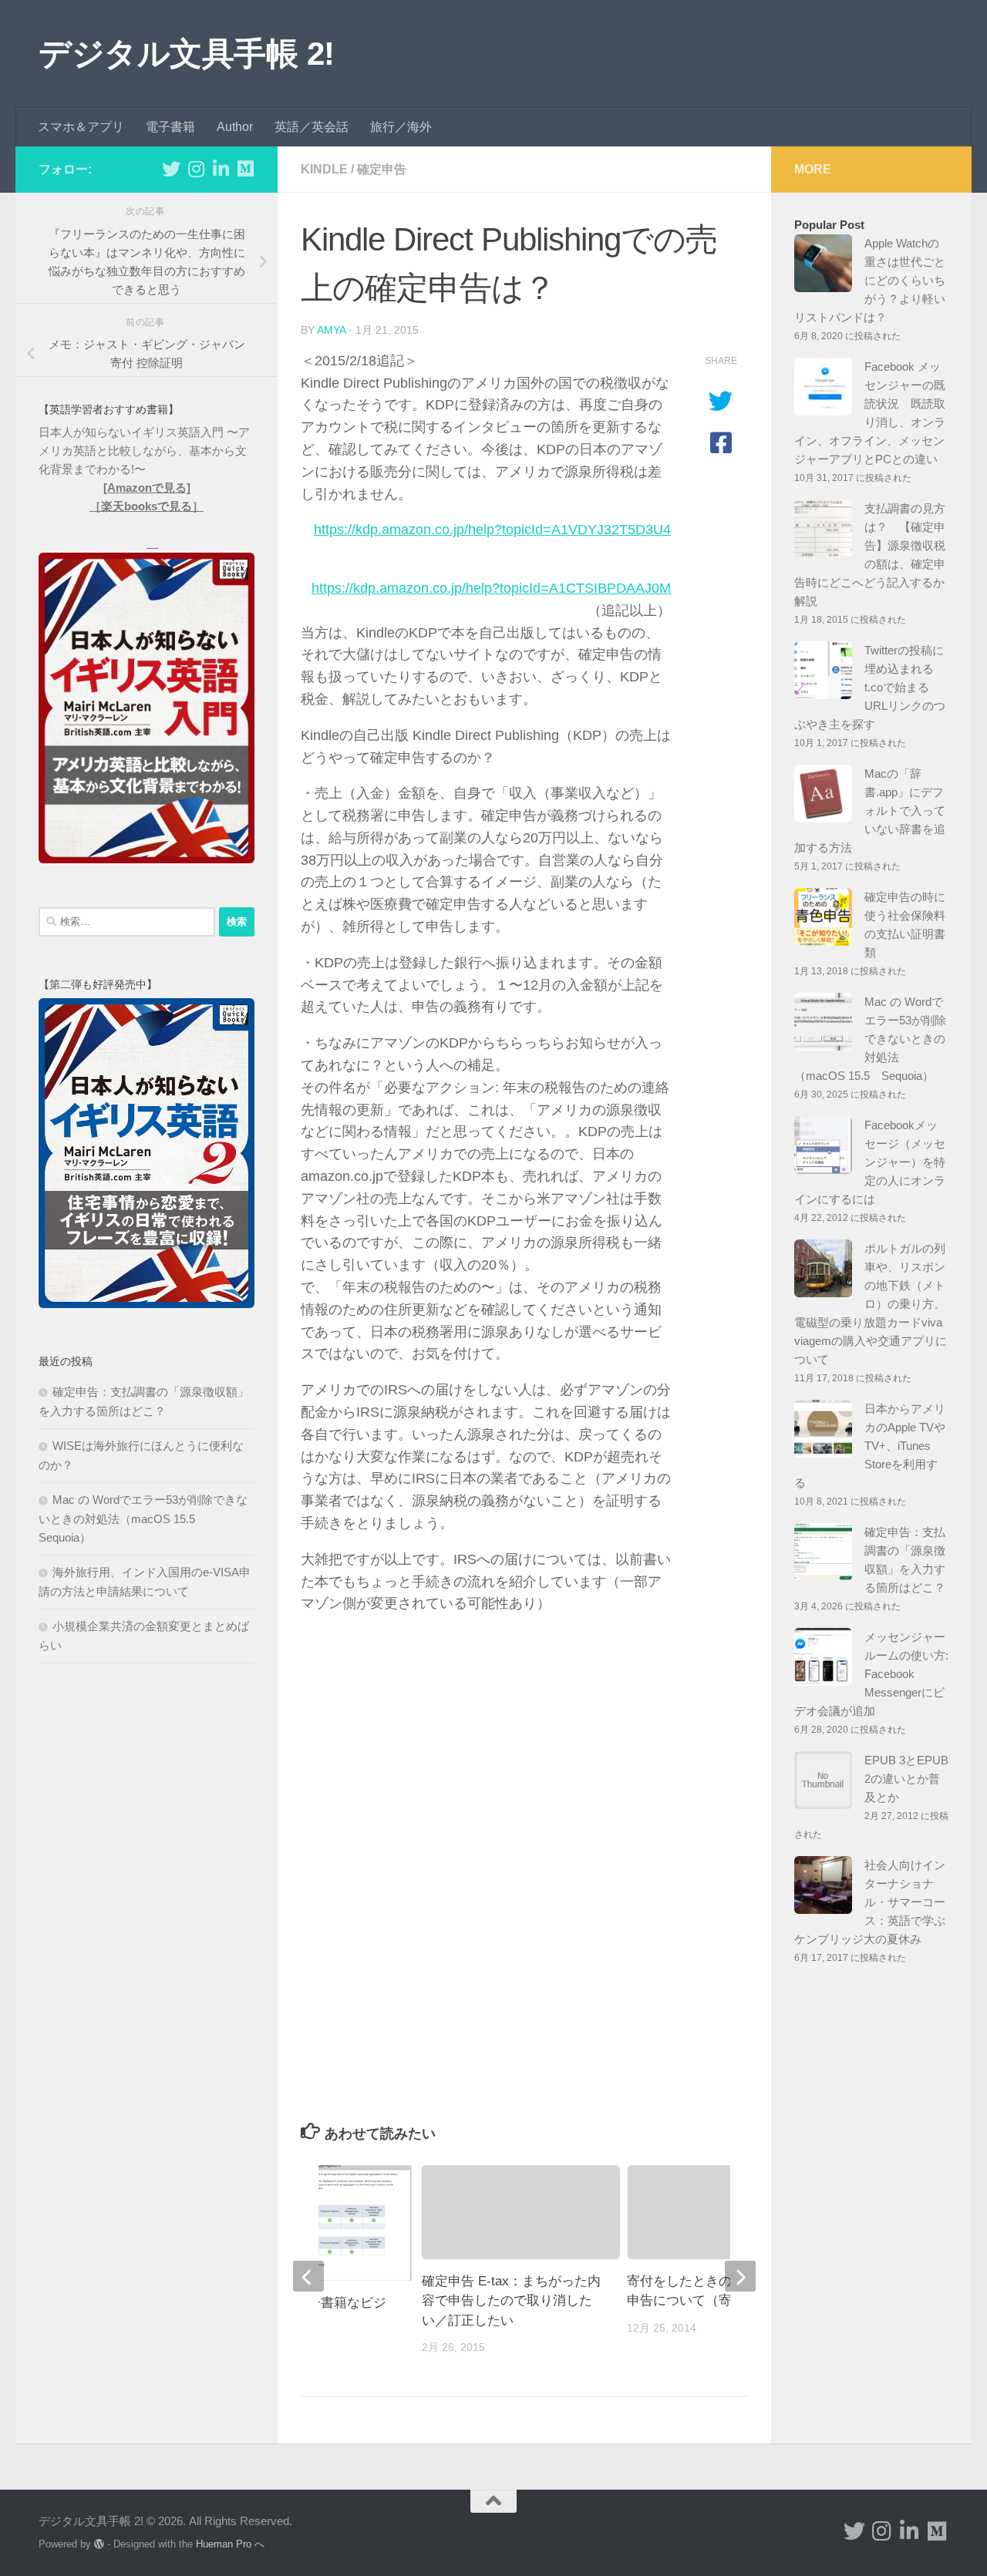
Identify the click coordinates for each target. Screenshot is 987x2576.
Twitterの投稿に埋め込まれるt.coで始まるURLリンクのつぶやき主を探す (870, 687)
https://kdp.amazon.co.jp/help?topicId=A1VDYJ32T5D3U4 (492, 530)
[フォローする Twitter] (171, 169)
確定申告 (382, 169)
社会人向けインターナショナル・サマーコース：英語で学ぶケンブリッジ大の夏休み (870, 1902)
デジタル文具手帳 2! (187, 54)
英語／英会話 (312, 127)
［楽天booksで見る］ (147, 506)
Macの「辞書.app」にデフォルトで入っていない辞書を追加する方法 (870, 810)
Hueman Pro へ (230, 2544)
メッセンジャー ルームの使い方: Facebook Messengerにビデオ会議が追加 (871, 1674)
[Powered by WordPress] (99, 2544)
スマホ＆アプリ (81, 127)
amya (331, 330)
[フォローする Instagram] (196, 169)
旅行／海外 (401, 127)
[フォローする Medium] (245, 169)
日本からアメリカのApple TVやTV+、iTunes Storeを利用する (870, 1446)
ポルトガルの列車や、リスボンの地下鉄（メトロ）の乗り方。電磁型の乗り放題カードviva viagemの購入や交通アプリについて (871, 1304)
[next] (740, 2276)
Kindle (324, 169)
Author (235, 127)
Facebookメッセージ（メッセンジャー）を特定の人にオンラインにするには (870, 1162)
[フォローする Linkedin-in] (221, 169)
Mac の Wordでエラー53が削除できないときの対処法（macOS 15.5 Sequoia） (143, 1518)
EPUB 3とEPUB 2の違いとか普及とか (906, 1779)
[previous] (308, 2276)
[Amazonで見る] (147, 488)
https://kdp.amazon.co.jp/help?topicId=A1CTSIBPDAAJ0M (491, 588)
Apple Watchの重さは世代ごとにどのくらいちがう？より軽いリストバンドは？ (870, 280)
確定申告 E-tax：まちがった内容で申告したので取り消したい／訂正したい (511, 2301)
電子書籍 (170, 127)
